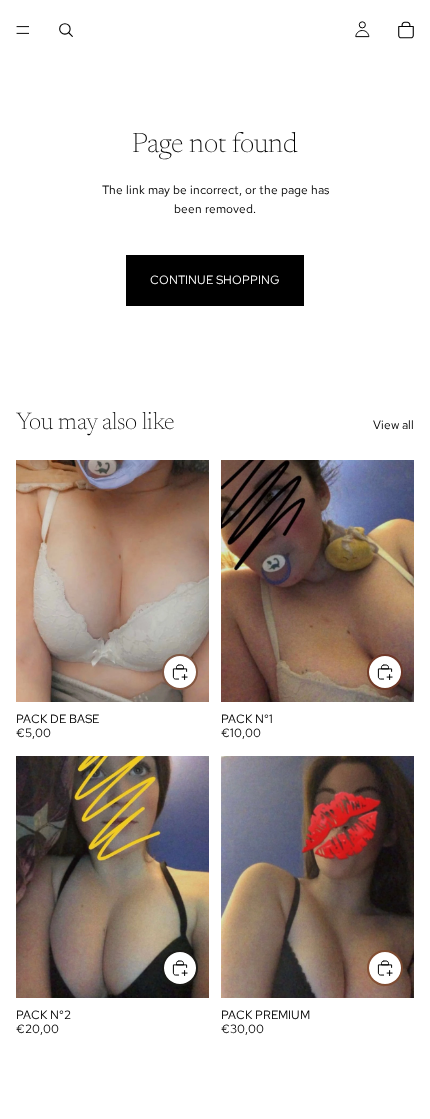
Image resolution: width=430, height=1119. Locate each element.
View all (393, 425)
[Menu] (23, 30)
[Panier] (406, 30)
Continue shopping (215, 280)
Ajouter (197, 672)
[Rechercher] (66, 30)
